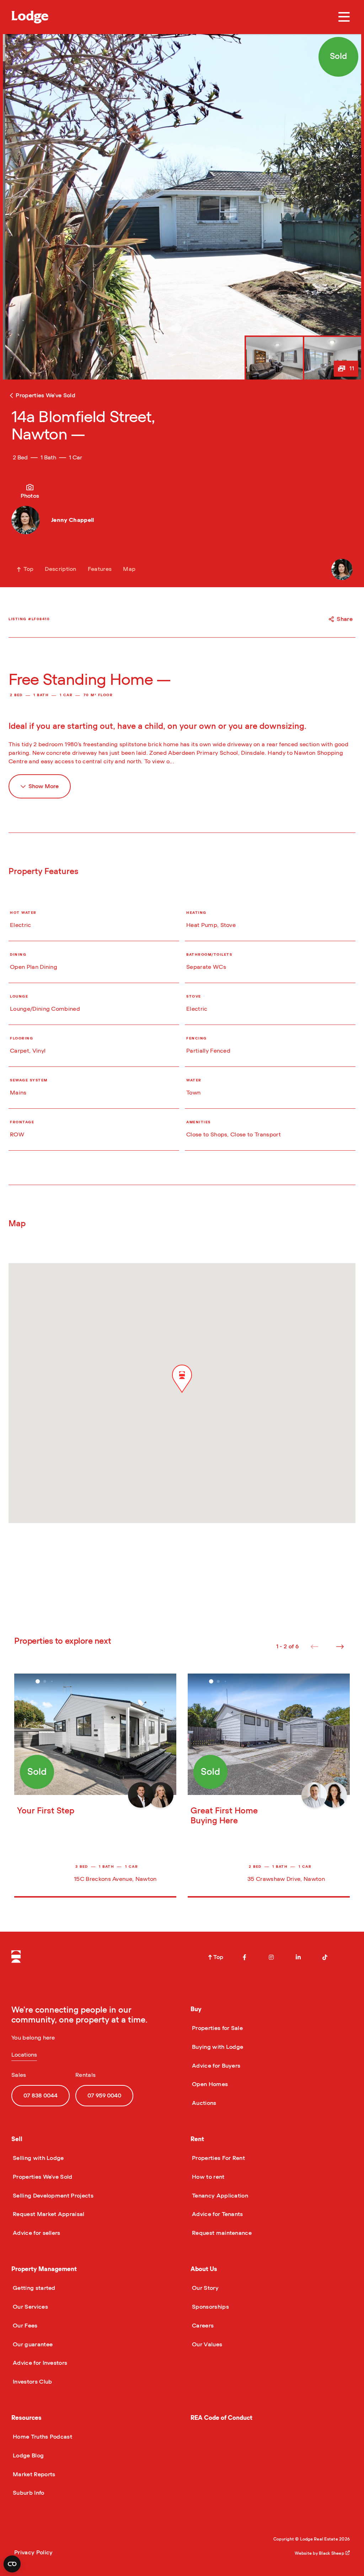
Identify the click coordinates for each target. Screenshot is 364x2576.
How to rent (208, 2177)
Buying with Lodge (217, 2047)
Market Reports (33, 2474)
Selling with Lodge (38, 2158)
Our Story (205, 2288)
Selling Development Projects (52, 2196)
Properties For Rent (218, 2158)
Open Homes (209, 2084)
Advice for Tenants (217, 2214)
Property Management (44, 2269)
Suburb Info (28, 2493)
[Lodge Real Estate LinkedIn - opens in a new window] (298, 1957)
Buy (196, 2009)
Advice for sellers (36, 2233)
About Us (204, 2269)
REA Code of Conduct (221, 2418)
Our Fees (25, 2326)
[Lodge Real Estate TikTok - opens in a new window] (325, 1957)
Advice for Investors (39, 2363)
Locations (24, 2055)
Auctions (204, 2103)
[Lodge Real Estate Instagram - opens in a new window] (271, 1957)
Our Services (30, 2307)
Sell (17, 2139)
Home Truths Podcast (42, 2437)
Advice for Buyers (215, 2066)
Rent (197, 2139)
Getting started (33, 2288)
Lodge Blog (28, 2456)
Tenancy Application (219, 2196)
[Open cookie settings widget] (12, 2564)
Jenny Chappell (73, 520)
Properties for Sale (217, 2028)
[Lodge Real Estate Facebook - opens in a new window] (245, 1957)
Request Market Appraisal (48, 2214)
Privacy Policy (33, 2553)
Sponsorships (210, 2307)
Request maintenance (221, 2233)
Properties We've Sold (42, 2177)
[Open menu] (344, 17)
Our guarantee (32, 2345)
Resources (26, 2418)
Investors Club (32, 2382)
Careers (202, 2326)
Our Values (206, 2345)
